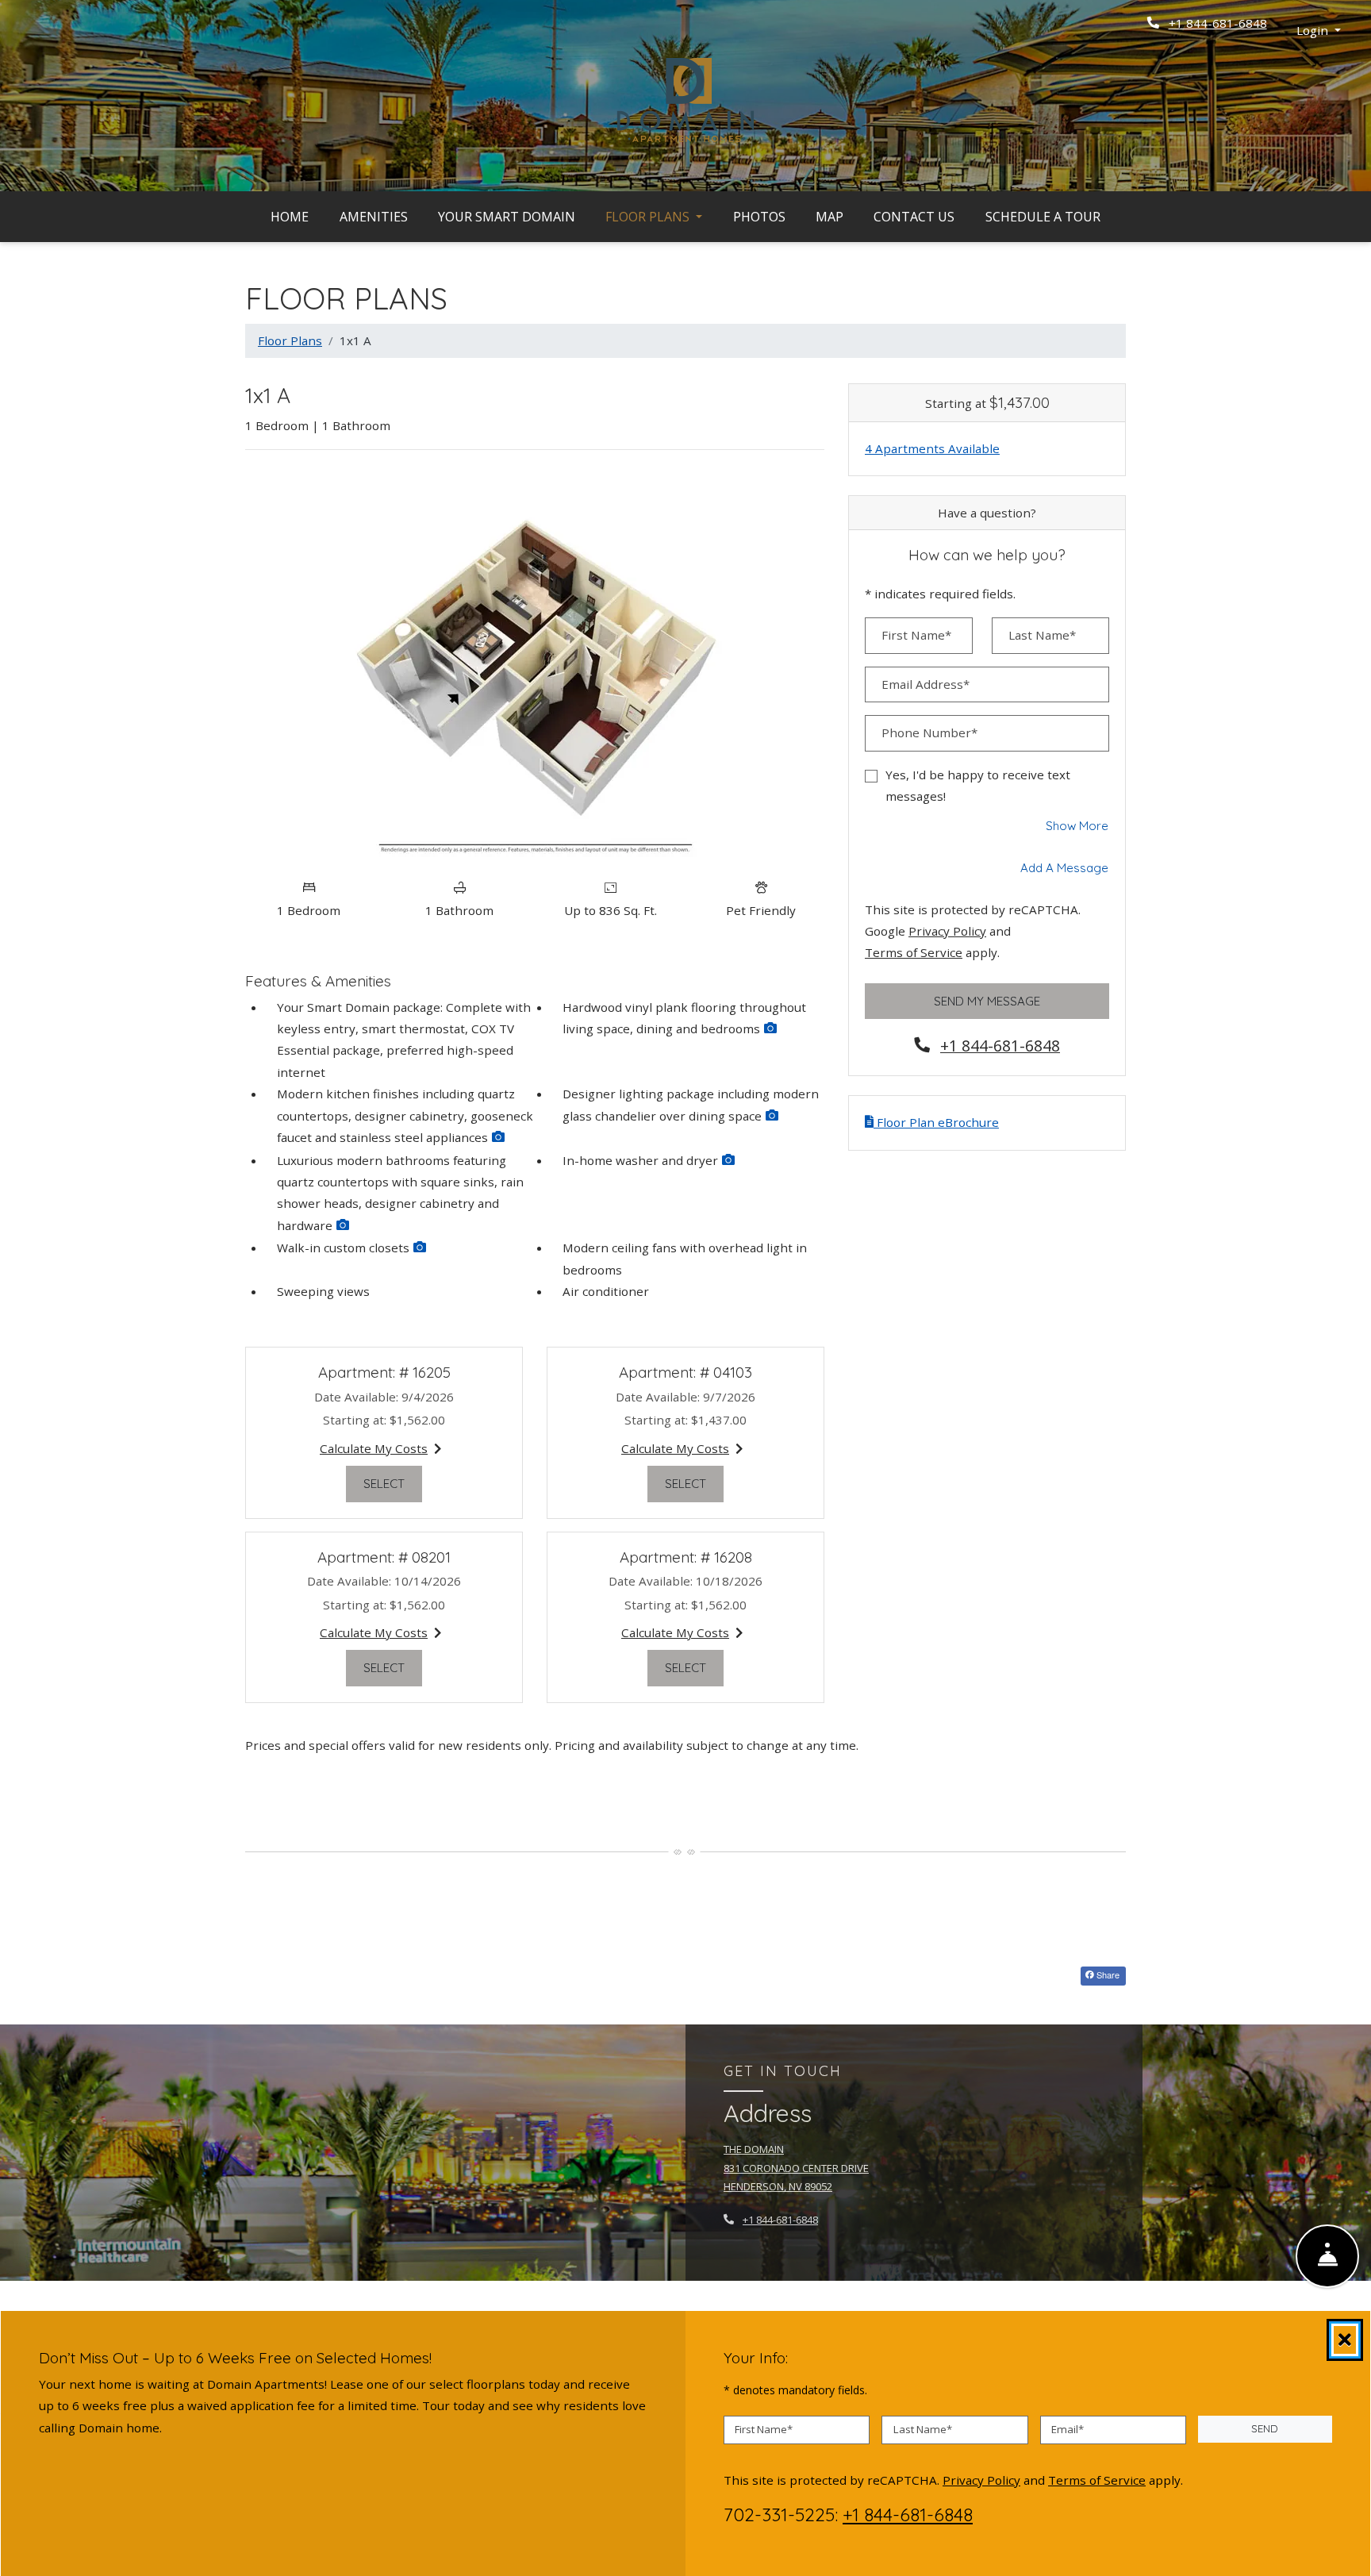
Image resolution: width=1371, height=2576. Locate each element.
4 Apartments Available (932, 448)
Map (830, 217)
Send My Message (987, 1001)
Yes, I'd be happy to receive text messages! (978, 785)
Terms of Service (914, 952)
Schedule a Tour (1043, 217)
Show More (1077, 825)
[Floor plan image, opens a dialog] (535, 667)
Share (1107, 1974)
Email (1068, 2429)
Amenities (374, 217)
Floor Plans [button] (649, 217)
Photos (759, 217)
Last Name (923, 2429)
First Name (764, 2429)
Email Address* (926, 684)
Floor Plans (290, 340)
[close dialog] (1345, 2340)
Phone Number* (929, 732)
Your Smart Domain (507, 217)
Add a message (1064, 868)
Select (393, 1483)
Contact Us (914, 217)
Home (290, 217)
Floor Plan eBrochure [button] (936, 1122)
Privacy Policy (947, 930)
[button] (1319, 31)
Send (1265, 2428)
